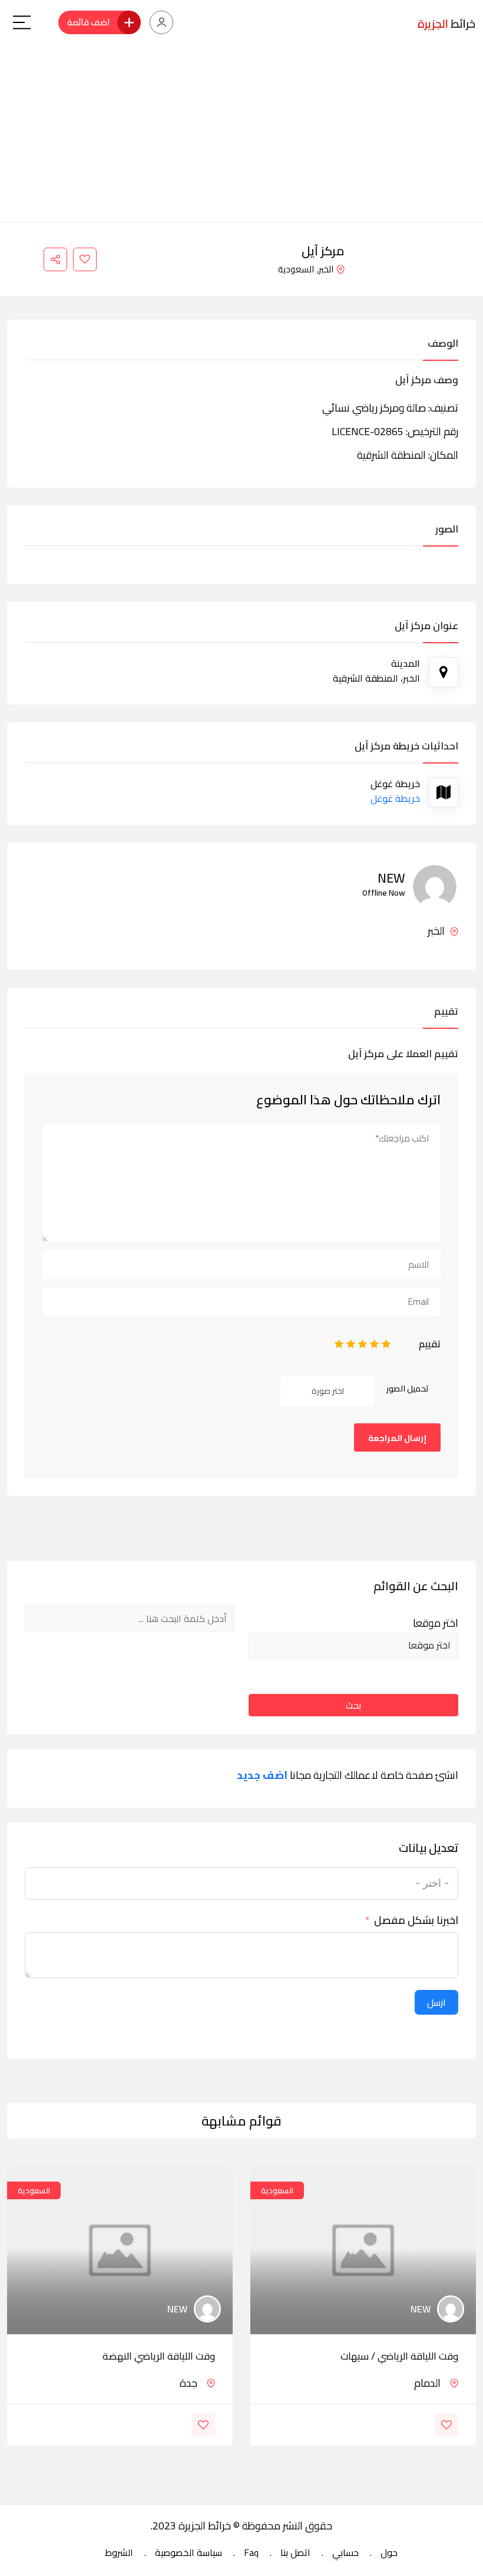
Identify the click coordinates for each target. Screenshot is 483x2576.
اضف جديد (262, 1775)
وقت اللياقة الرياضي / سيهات (399, 2356)
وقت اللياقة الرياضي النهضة (159, 2356)
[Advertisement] (241, 134)
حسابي (345, 2552)
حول (389, 2552)
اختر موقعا (436, 1623)
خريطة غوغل (395, 798)
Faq (251, 2552)
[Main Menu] (22, 22)
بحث (353, 1705)
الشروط (119, 2552)
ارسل (436, 2002)
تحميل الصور (408, 1389)
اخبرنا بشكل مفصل (416, 1920)
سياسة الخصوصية (188, 2552)
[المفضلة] (85, 259)
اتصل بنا (295, 2552)
